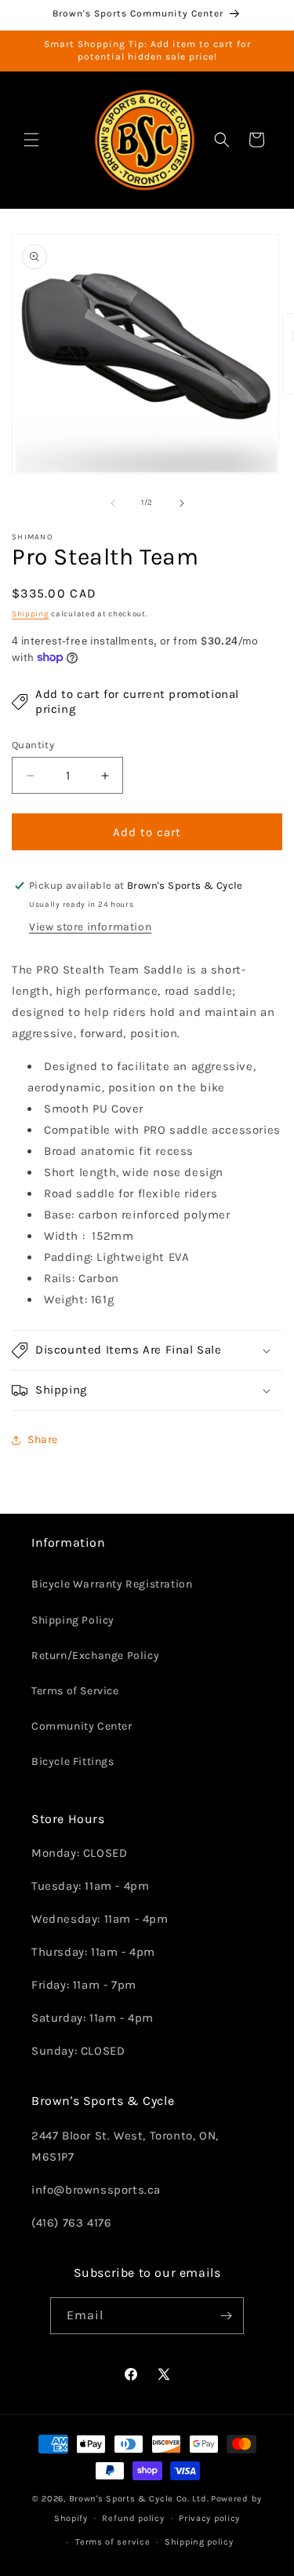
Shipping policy (199, 2542)
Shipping (31, 614)
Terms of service (113, 2542)
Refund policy (133, 2518)
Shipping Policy (73, 1620)
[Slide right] (182, 503)
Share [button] (43, 1440)
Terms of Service (75, 1691)
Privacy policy (209, 2518)
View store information (90, 927)
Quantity (33, 745)
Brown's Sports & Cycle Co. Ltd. (139, 2499)
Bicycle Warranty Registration (112, 1584)
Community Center (82, 1726)
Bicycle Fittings (73, 1761)
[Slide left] (113, 503)
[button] (31, 140)
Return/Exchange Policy (95, 1655)
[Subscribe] (226, 2316)
